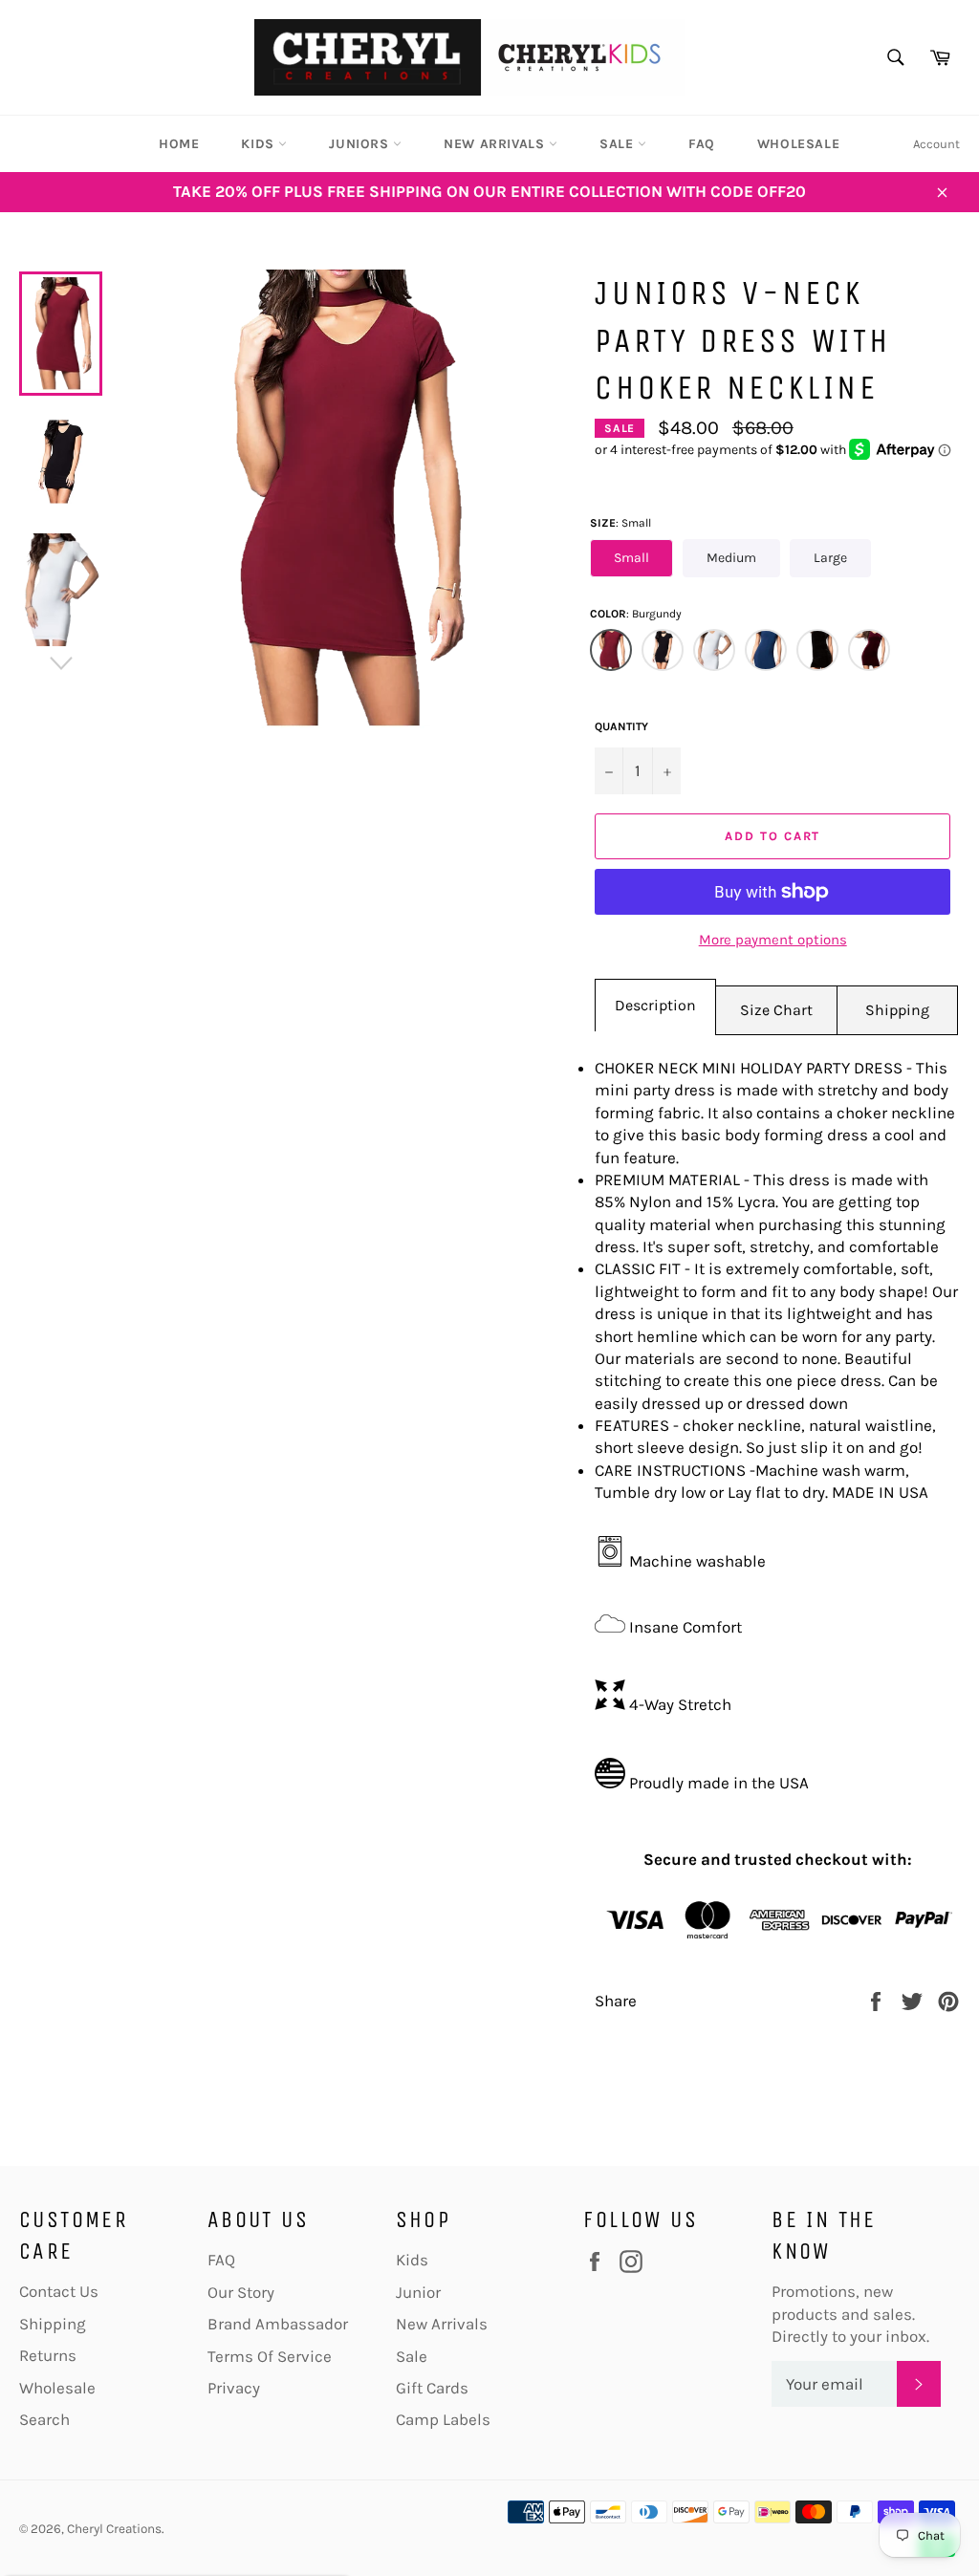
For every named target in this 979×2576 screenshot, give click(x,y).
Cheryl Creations (114, 2529)
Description (655, 1005)
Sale (619, 144)
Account (936, 144)
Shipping (897, 1010)
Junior (418, 2292)
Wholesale (798, 144)
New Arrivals (496, 144)
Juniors (361, 144)
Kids (260, 144)
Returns (48, 2355)
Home (179, 144)
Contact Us (59, 2291)
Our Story (241, 2292)
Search (44, 2419)
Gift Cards (432, 2388)
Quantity (621, 726)
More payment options (773, 940)
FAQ (702, 144)
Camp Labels (443, 2419)
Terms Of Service (270, 2356)
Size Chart (776, 1010)
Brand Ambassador (278, 2324)
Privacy (234, 2388)
